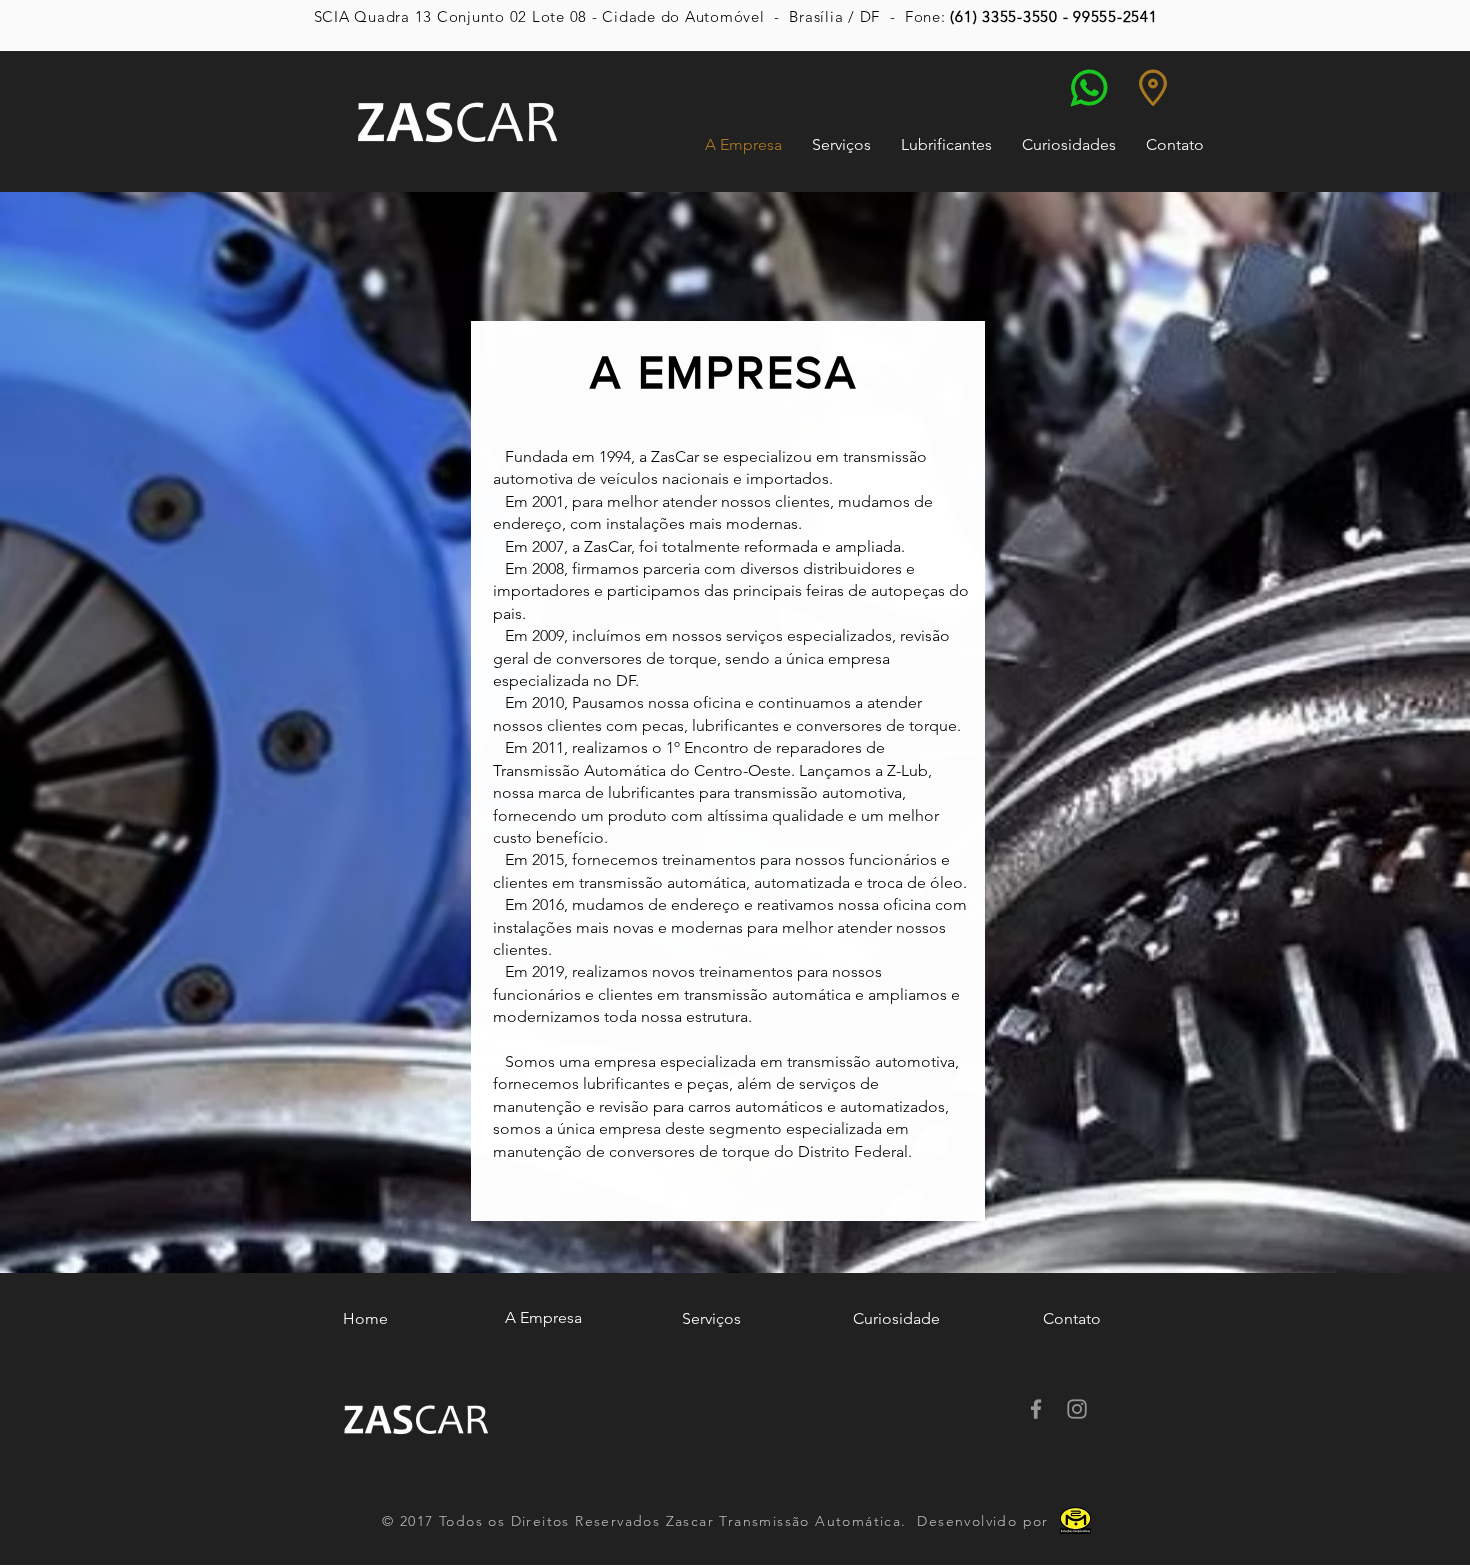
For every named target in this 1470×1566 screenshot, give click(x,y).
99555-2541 (1115, 16)
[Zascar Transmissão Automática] (1036, 1409)
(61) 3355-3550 (1004, 16)
